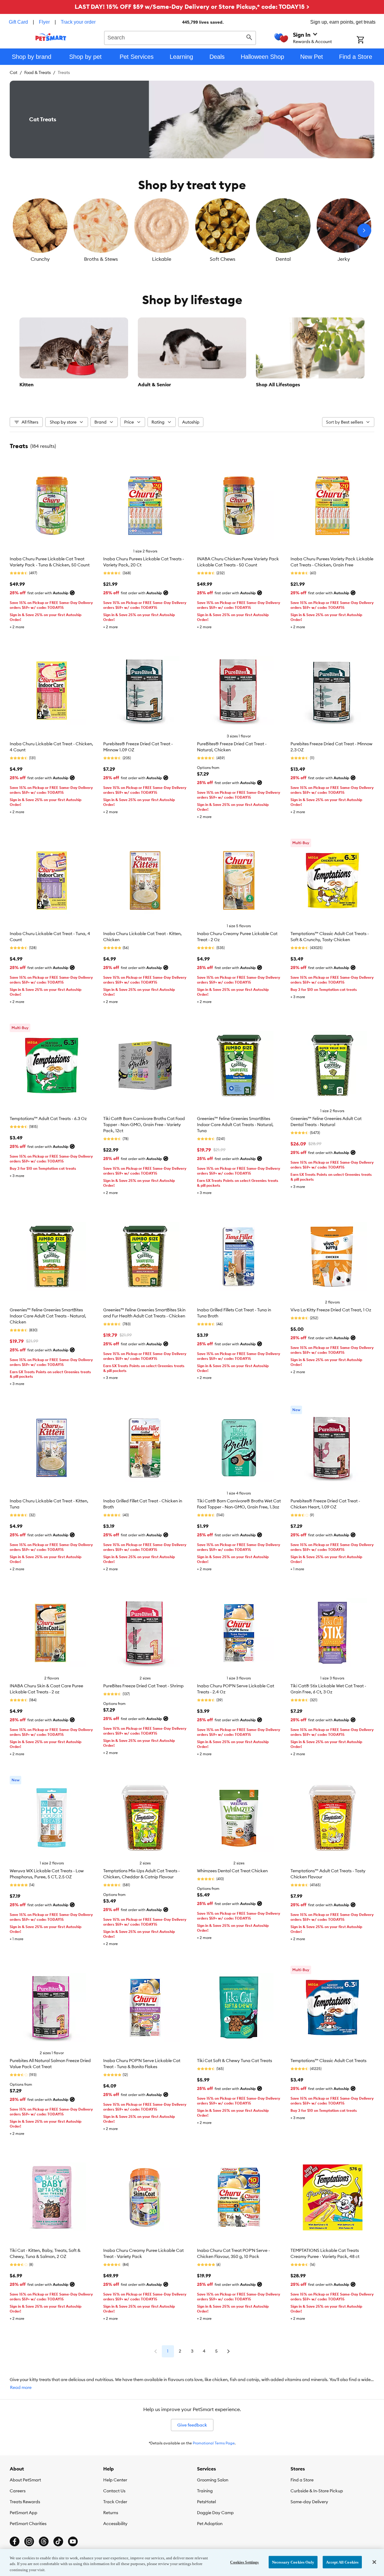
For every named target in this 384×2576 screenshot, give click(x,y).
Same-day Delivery (309, 2502)
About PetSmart (25, 2480)
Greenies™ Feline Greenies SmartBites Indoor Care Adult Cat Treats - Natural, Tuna (235, 1125)
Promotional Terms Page (214, 2443)
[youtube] (73, 2541)
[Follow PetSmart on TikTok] (58, 2541)
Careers (18, 2491)
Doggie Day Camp (215, 2513)
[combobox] (180, 37)
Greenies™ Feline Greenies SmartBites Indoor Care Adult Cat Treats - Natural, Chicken (48, 1316)
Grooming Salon (213, 2480)
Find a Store (302, 2480)
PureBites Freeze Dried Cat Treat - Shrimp (143, 1686)
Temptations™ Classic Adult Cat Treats (328, 2061)
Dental (283, 259)
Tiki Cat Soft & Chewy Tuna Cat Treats (234, 2061)
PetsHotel (206, 2502)
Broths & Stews (101, 259)
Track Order (115, 2502)
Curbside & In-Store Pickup (317, 2491)
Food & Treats (37, 72)
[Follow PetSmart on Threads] (44, 2541)
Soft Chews (223, 259)
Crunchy (40, 259)
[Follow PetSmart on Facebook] (15, 2541)
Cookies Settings (244, 2562)
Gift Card (18, 22)
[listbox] (192, 230)
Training (205, 2491)
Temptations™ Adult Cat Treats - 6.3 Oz (48, 1119)
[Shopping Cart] (368, 40)
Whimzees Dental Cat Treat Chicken (232, 1871)
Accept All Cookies (342, 2562)
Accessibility (115, 2524)
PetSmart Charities (28, 2524)
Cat (14, 72)
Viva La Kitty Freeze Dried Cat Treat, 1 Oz (331, 1310)
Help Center (115, 2480)
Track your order (78, 22)
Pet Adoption (210, 2524)
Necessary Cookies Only (293, 2562)
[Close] (374, 2562)
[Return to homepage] (51, 37)
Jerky (344, 259)
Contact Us (114, 2491)
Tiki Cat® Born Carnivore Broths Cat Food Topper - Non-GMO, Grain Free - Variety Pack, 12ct (144, 1125)
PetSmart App (24, 2513)
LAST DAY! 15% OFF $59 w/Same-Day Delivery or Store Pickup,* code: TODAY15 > (192, 7)
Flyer (44, 22)
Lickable (162, 259)
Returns (111, 2513)
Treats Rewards (25, 2502)
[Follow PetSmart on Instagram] (29, 2541)
